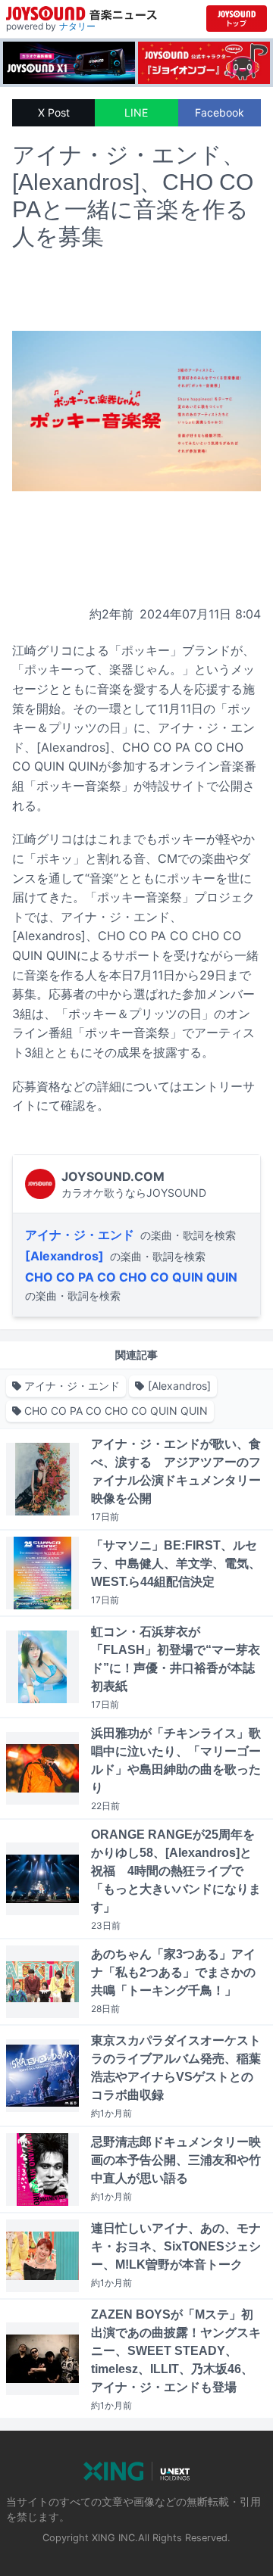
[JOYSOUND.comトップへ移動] (237, 19)
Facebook (220, 112)
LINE (136, 112)
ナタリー (77, 26)
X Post (54, 112)
